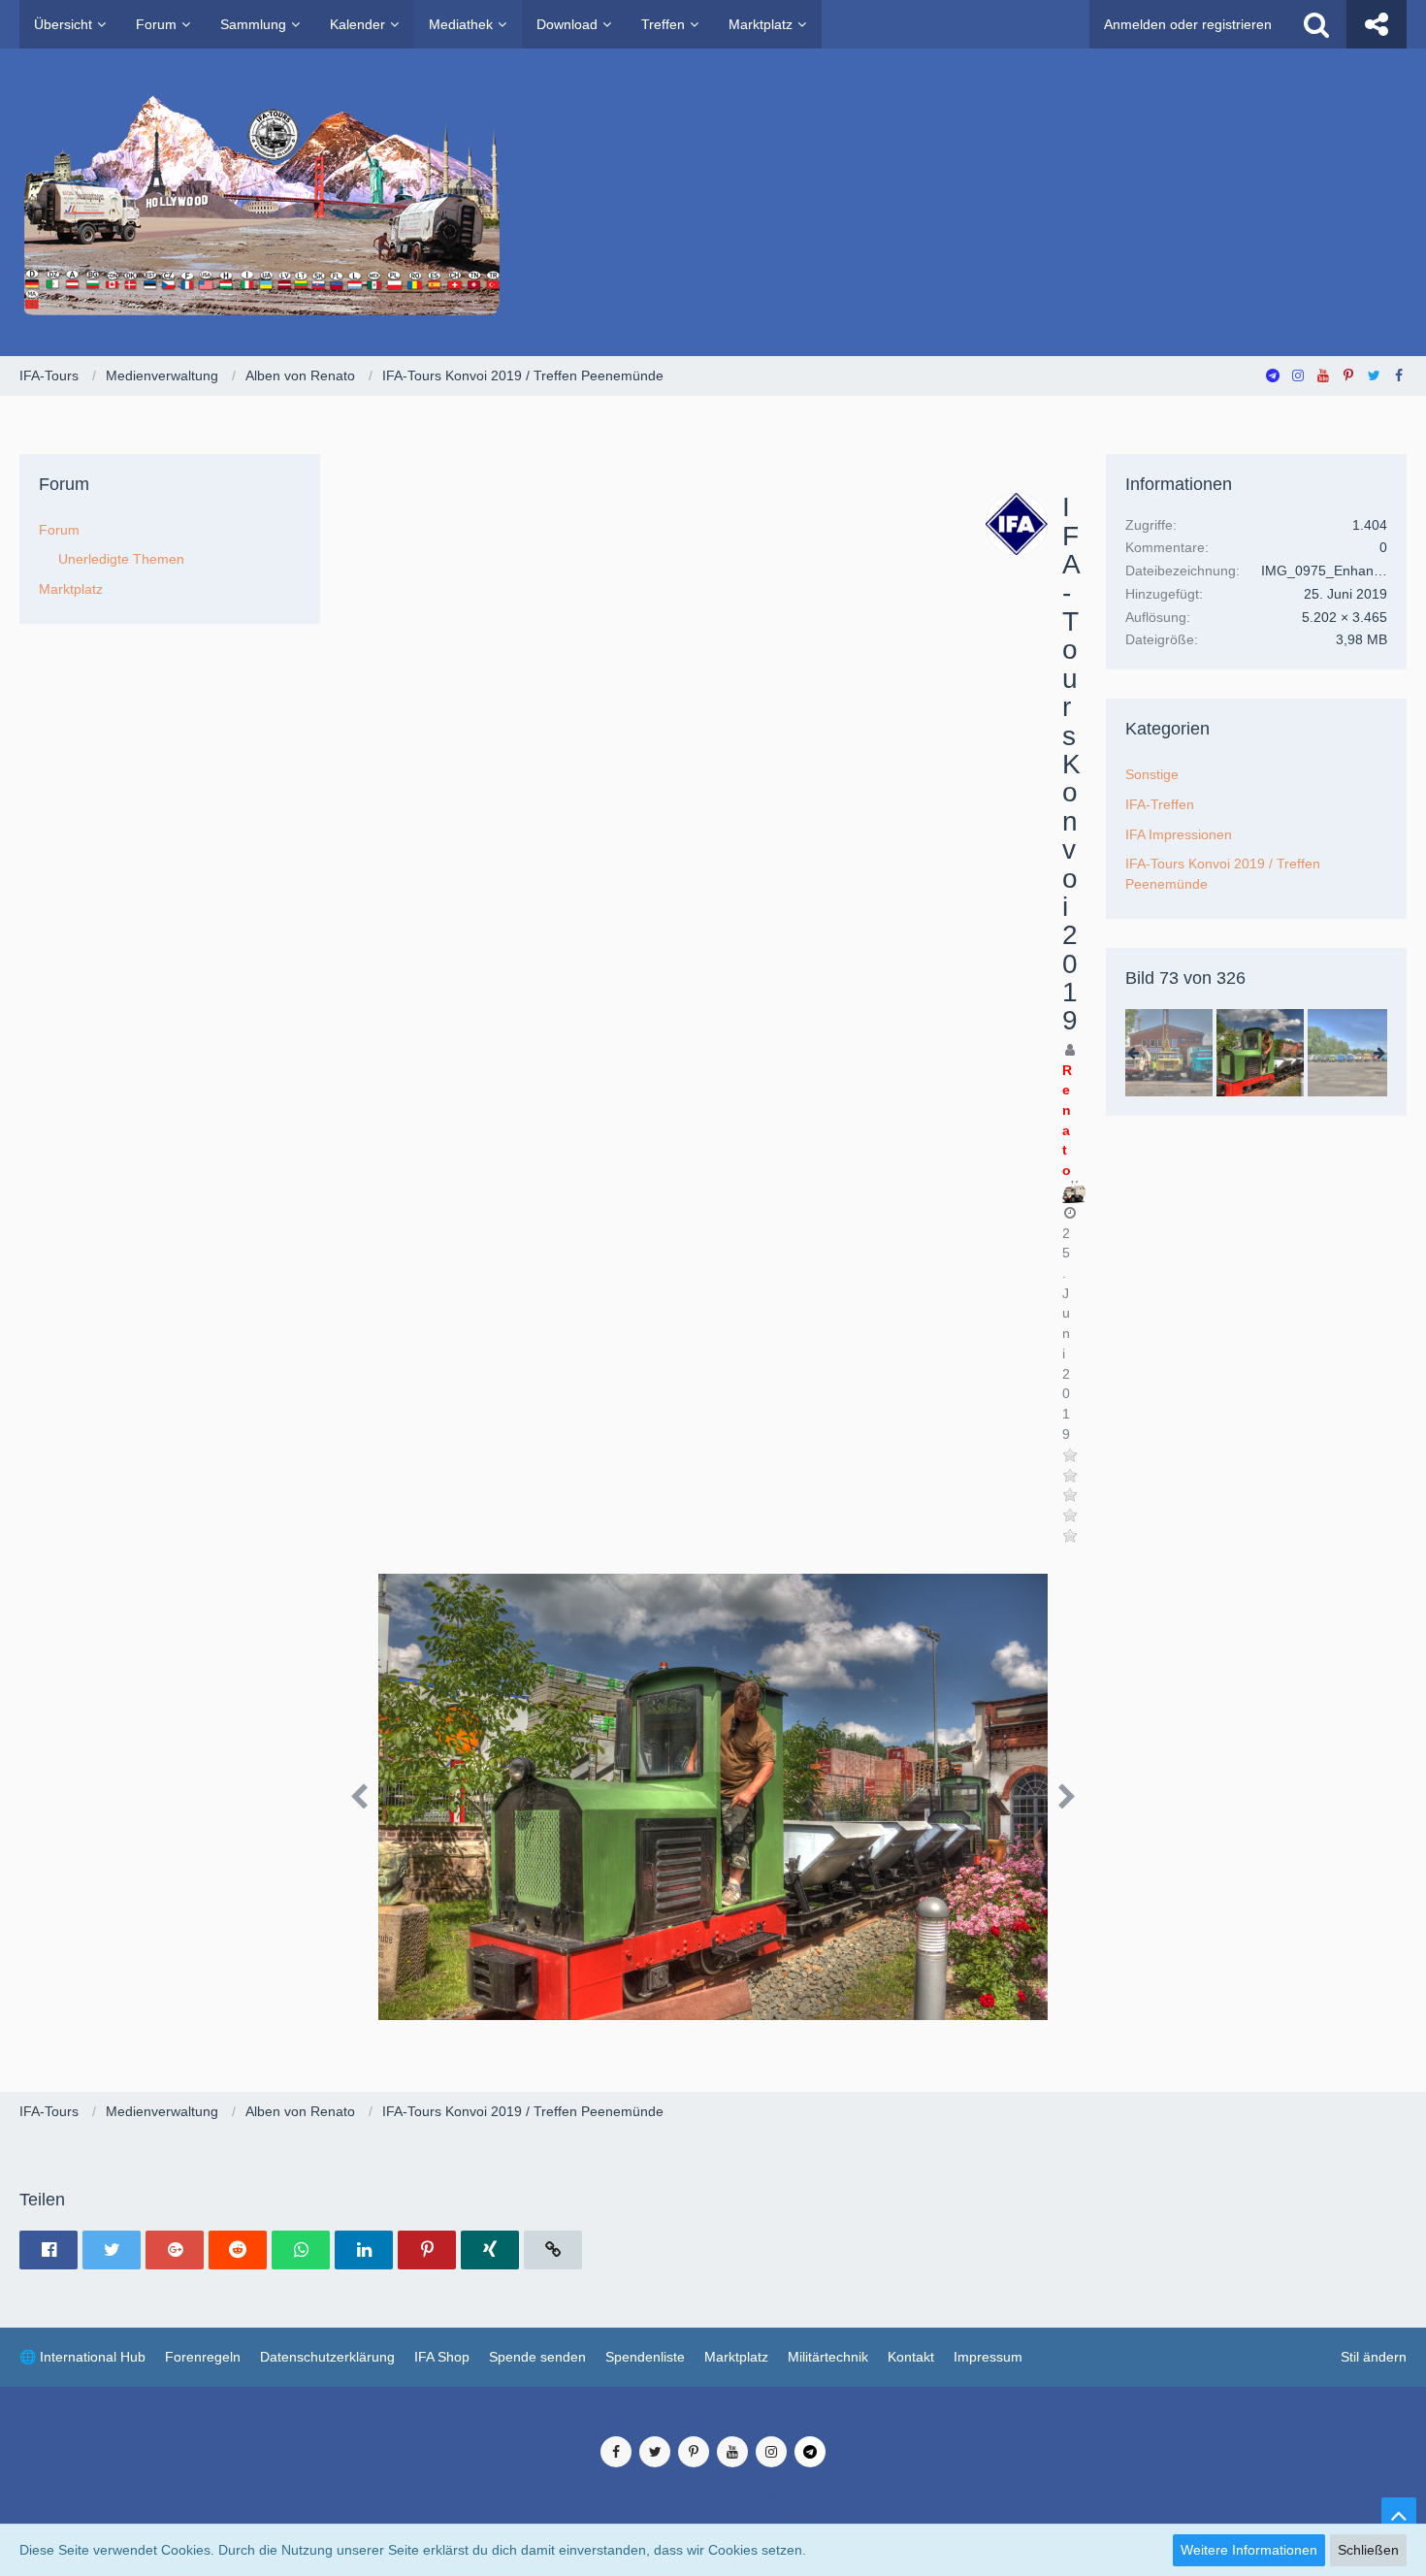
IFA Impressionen (1179, 834)
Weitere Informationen (1249, 2550)
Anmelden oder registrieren (1188, 24)
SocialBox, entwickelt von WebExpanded (713, 2517)
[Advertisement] (667, 638)
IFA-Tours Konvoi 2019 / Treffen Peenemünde (1223, 874)
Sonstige (1152, 774)
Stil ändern (1374, 2357)
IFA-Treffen (1160, 804)
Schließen (1368, 2550)
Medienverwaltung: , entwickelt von (713, 2416)
